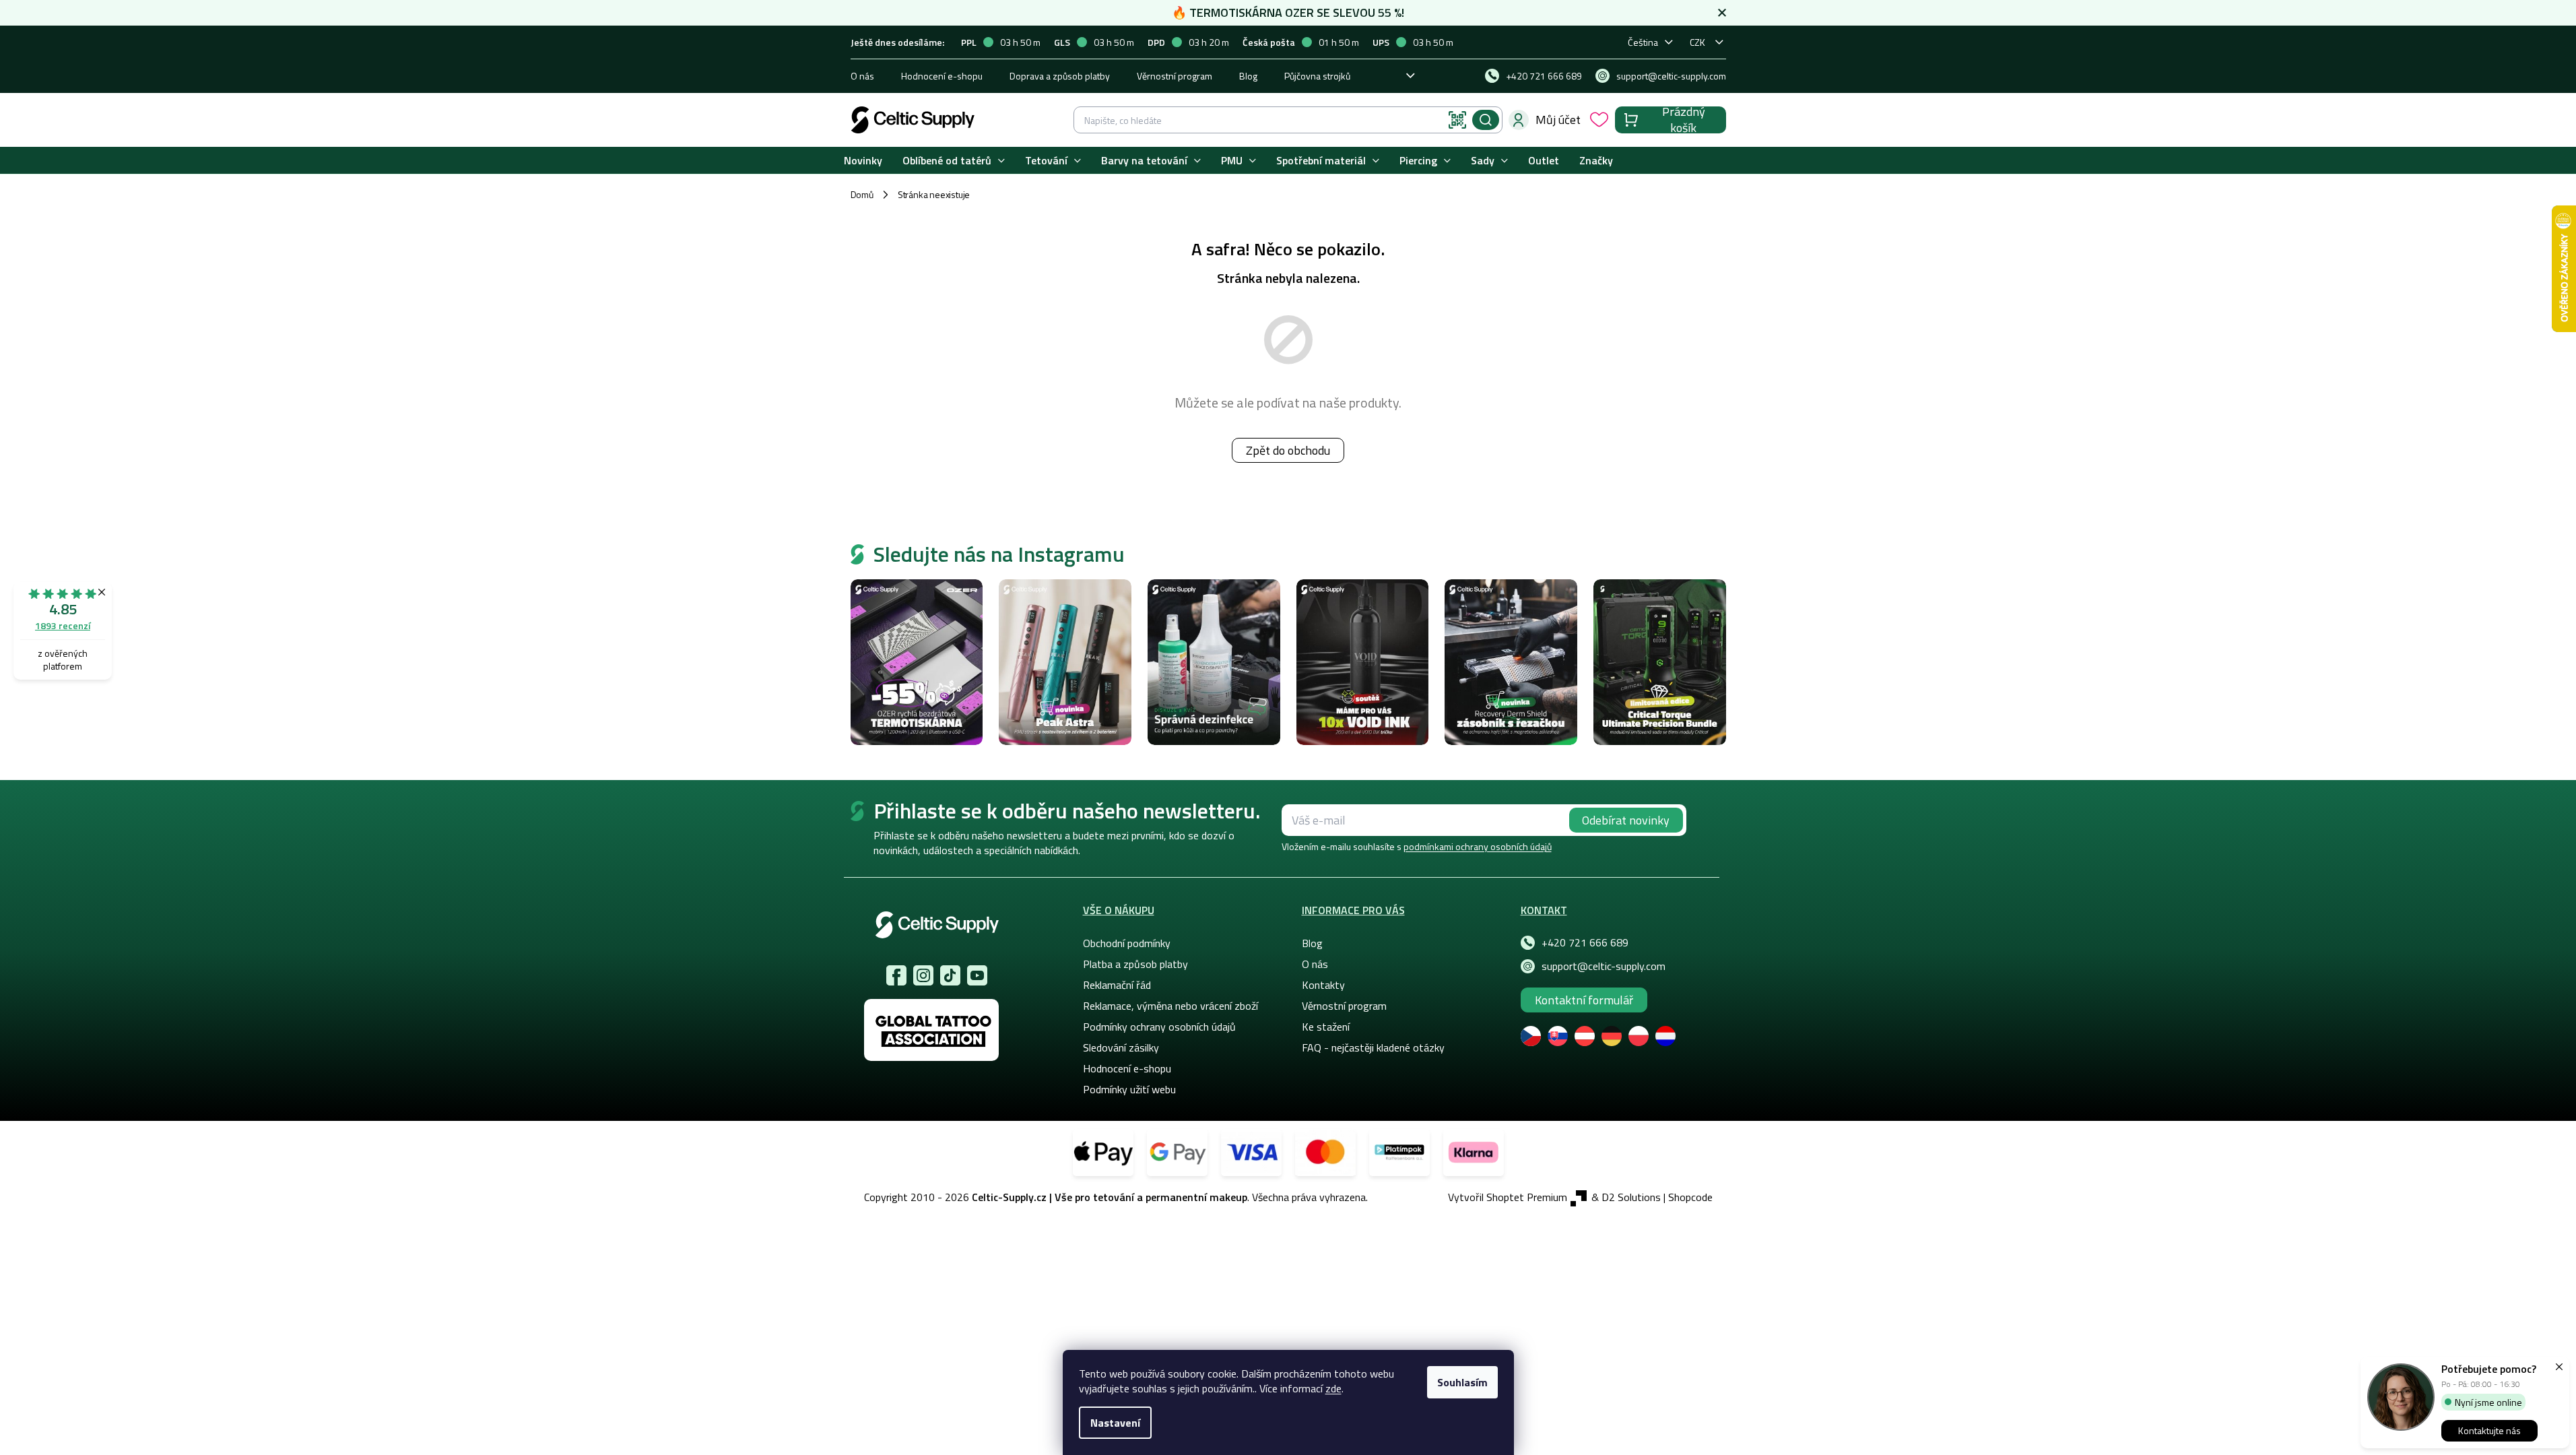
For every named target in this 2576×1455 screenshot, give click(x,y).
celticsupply (923, 975)
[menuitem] (863, 161)
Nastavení (1115, 1423)
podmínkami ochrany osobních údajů (1478, 846)
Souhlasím (1462, 1382)
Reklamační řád (1117, 985)
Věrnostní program (1175, 76)
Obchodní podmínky (1127, 943)
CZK (1697, 42)
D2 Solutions (1631, 1197)
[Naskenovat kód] (1457, 120)
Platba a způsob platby (1135, 964)
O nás (862, 76)
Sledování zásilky (1121, 1047)
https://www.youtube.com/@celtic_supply (977, 975)
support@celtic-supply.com (1604, 966)
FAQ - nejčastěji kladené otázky (1373, 1047)
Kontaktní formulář (1584, 1000)
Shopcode (1690, 1197)
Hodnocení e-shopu (942, 76)
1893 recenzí (63, 625)
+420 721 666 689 (1585, 942)
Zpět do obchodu (1288, 450)
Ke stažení (1326, 1027)
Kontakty (1323, 985)
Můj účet (1558, 120)
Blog (1248, 76)
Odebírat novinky (1626, 820)
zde (1333, 1388)
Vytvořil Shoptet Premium (1508, 1197)
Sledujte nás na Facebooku (896, 975)
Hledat (1486, 120)
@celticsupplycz (950, 975)
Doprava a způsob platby (1060, 76)
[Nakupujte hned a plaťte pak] (1399, 1153)
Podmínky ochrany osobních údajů (1159, 1027)
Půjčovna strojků (1317, 76)
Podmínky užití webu (1129, 1089)
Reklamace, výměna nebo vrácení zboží (1170, 1006)
